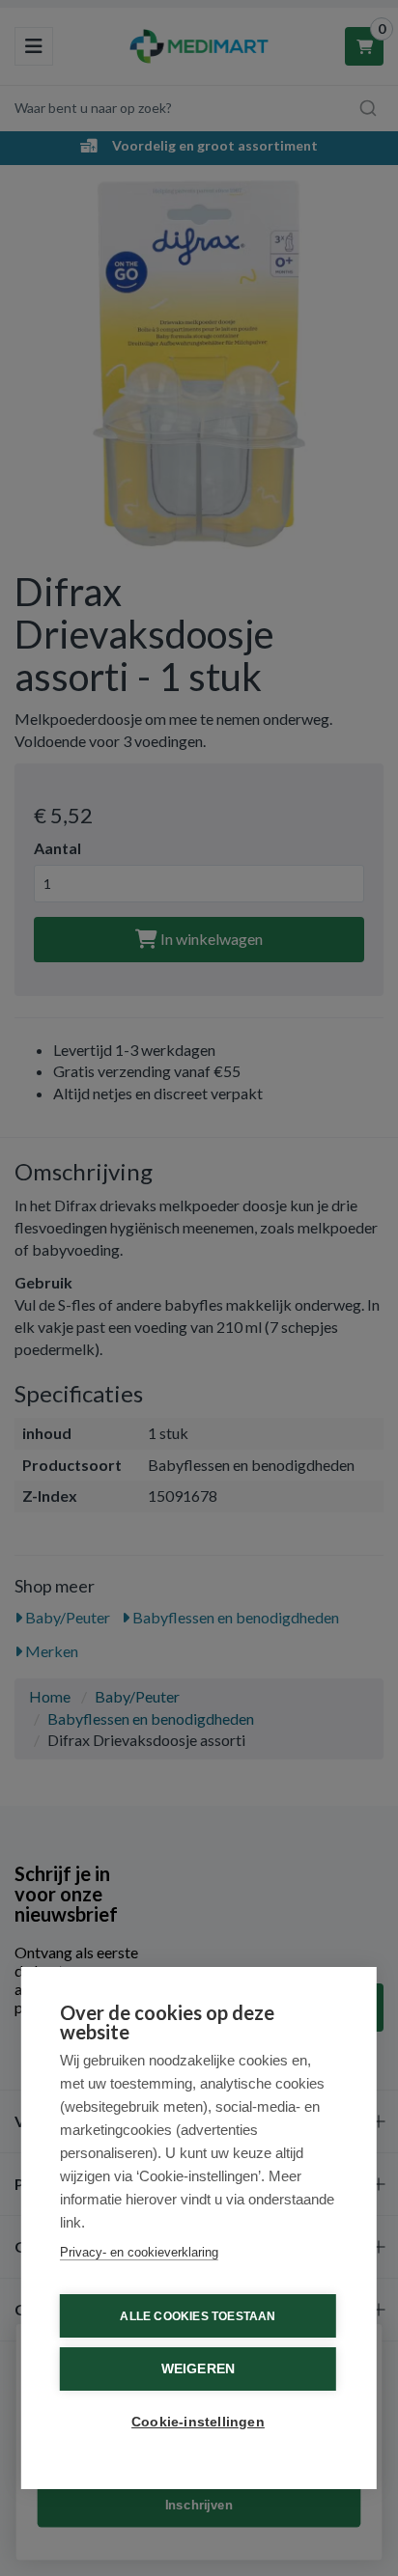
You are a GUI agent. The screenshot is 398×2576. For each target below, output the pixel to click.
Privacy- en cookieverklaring (139, 2252)
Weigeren (199, 2369)
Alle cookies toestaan (198, 2316)
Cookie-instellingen (198, 2422)
